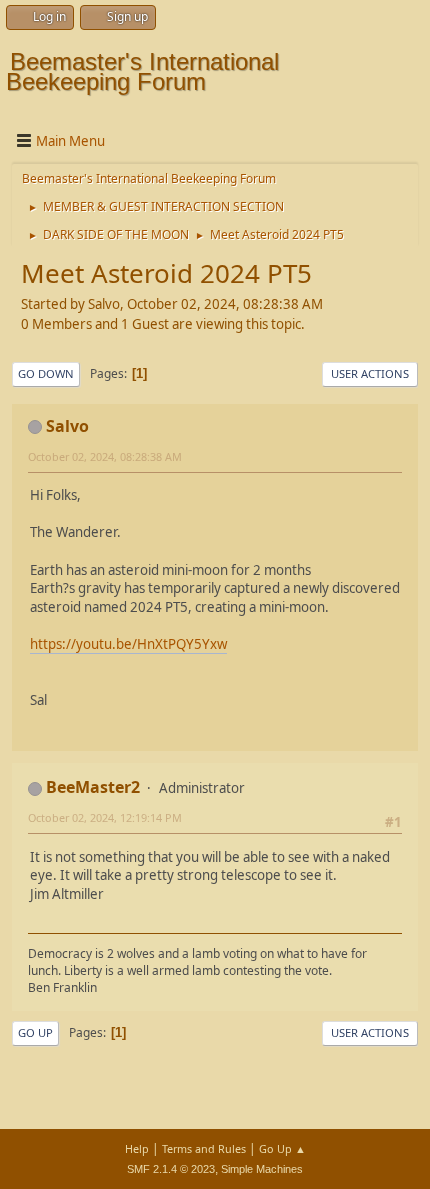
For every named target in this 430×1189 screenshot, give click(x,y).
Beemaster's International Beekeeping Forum (142, 71)
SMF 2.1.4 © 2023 (171, 1169)
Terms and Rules (204, 1148)
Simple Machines (262, 1169)
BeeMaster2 (93, 787)
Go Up (35, 1032)
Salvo (67, 426)
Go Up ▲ (282, 1148)
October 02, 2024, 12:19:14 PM (105, 817)
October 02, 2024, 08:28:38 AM (105, 456)
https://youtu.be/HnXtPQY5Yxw (128, 644)
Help (137, 1148)
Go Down (46, 373)
